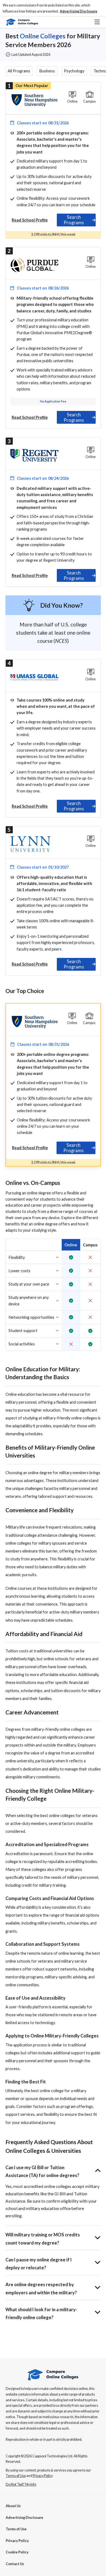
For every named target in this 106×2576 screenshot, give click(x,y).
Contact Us (15, 2564)
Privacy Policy (17, 2541)
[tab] (76, 220)
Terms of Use (16, 2529)
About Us (13, 2506)
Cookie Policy (17, 2552)
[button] (79, 11)
